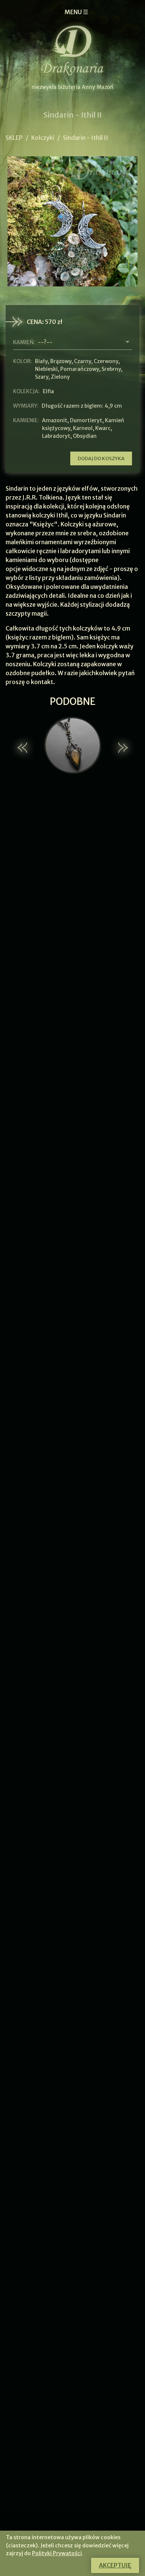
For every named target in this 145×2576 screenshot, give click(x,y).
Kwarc (103, 428)
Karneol (83, 428)
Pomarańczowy (80, 369)
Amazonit (55, 420)
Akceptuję (115, 2565)
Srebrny (111, 369)
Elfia (48, 391)
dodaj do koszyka (101, 458)
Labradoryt (56, 436)
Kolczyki (43, 138)
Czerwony (106, 361)
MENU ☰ (76, 12)
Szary (42, 377)
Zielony (60, 377)
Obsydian (85, 436)
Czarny (83, 361)
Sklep (14, 138)
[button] (23, 748)
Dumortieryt (86, 420)
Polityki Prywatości (57, 2553)
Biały (41, 361)
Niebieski (46, 369)
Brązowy (61, 361)
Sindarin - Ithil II (86, 138)
